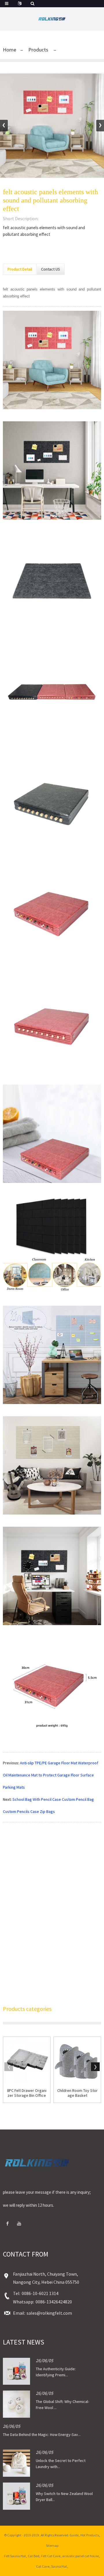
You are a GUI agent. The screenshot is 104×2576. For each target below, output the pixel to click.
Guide (74, 2535)
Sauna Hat (59, 2566)
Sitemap (52, 2545)
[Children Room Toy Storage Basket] (77, 2060)
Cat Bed (34, 2556)
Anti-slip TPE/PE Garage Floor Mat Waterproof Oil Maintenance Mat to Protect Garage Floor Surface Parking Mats (51, 1775)
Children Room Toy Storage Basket (77, 2093)
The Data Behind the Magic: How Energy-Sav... (42, 2434)
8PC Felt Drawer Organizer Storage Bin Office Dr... (27, 2093)
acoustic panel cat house (80, 2556)
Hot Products (90, 2535)
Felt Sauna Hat (15, 2556)
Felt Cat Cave (51, 2556)
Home (10, 50)
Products (38, 50)
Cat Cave (43, 2566)
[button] (100, 126)
